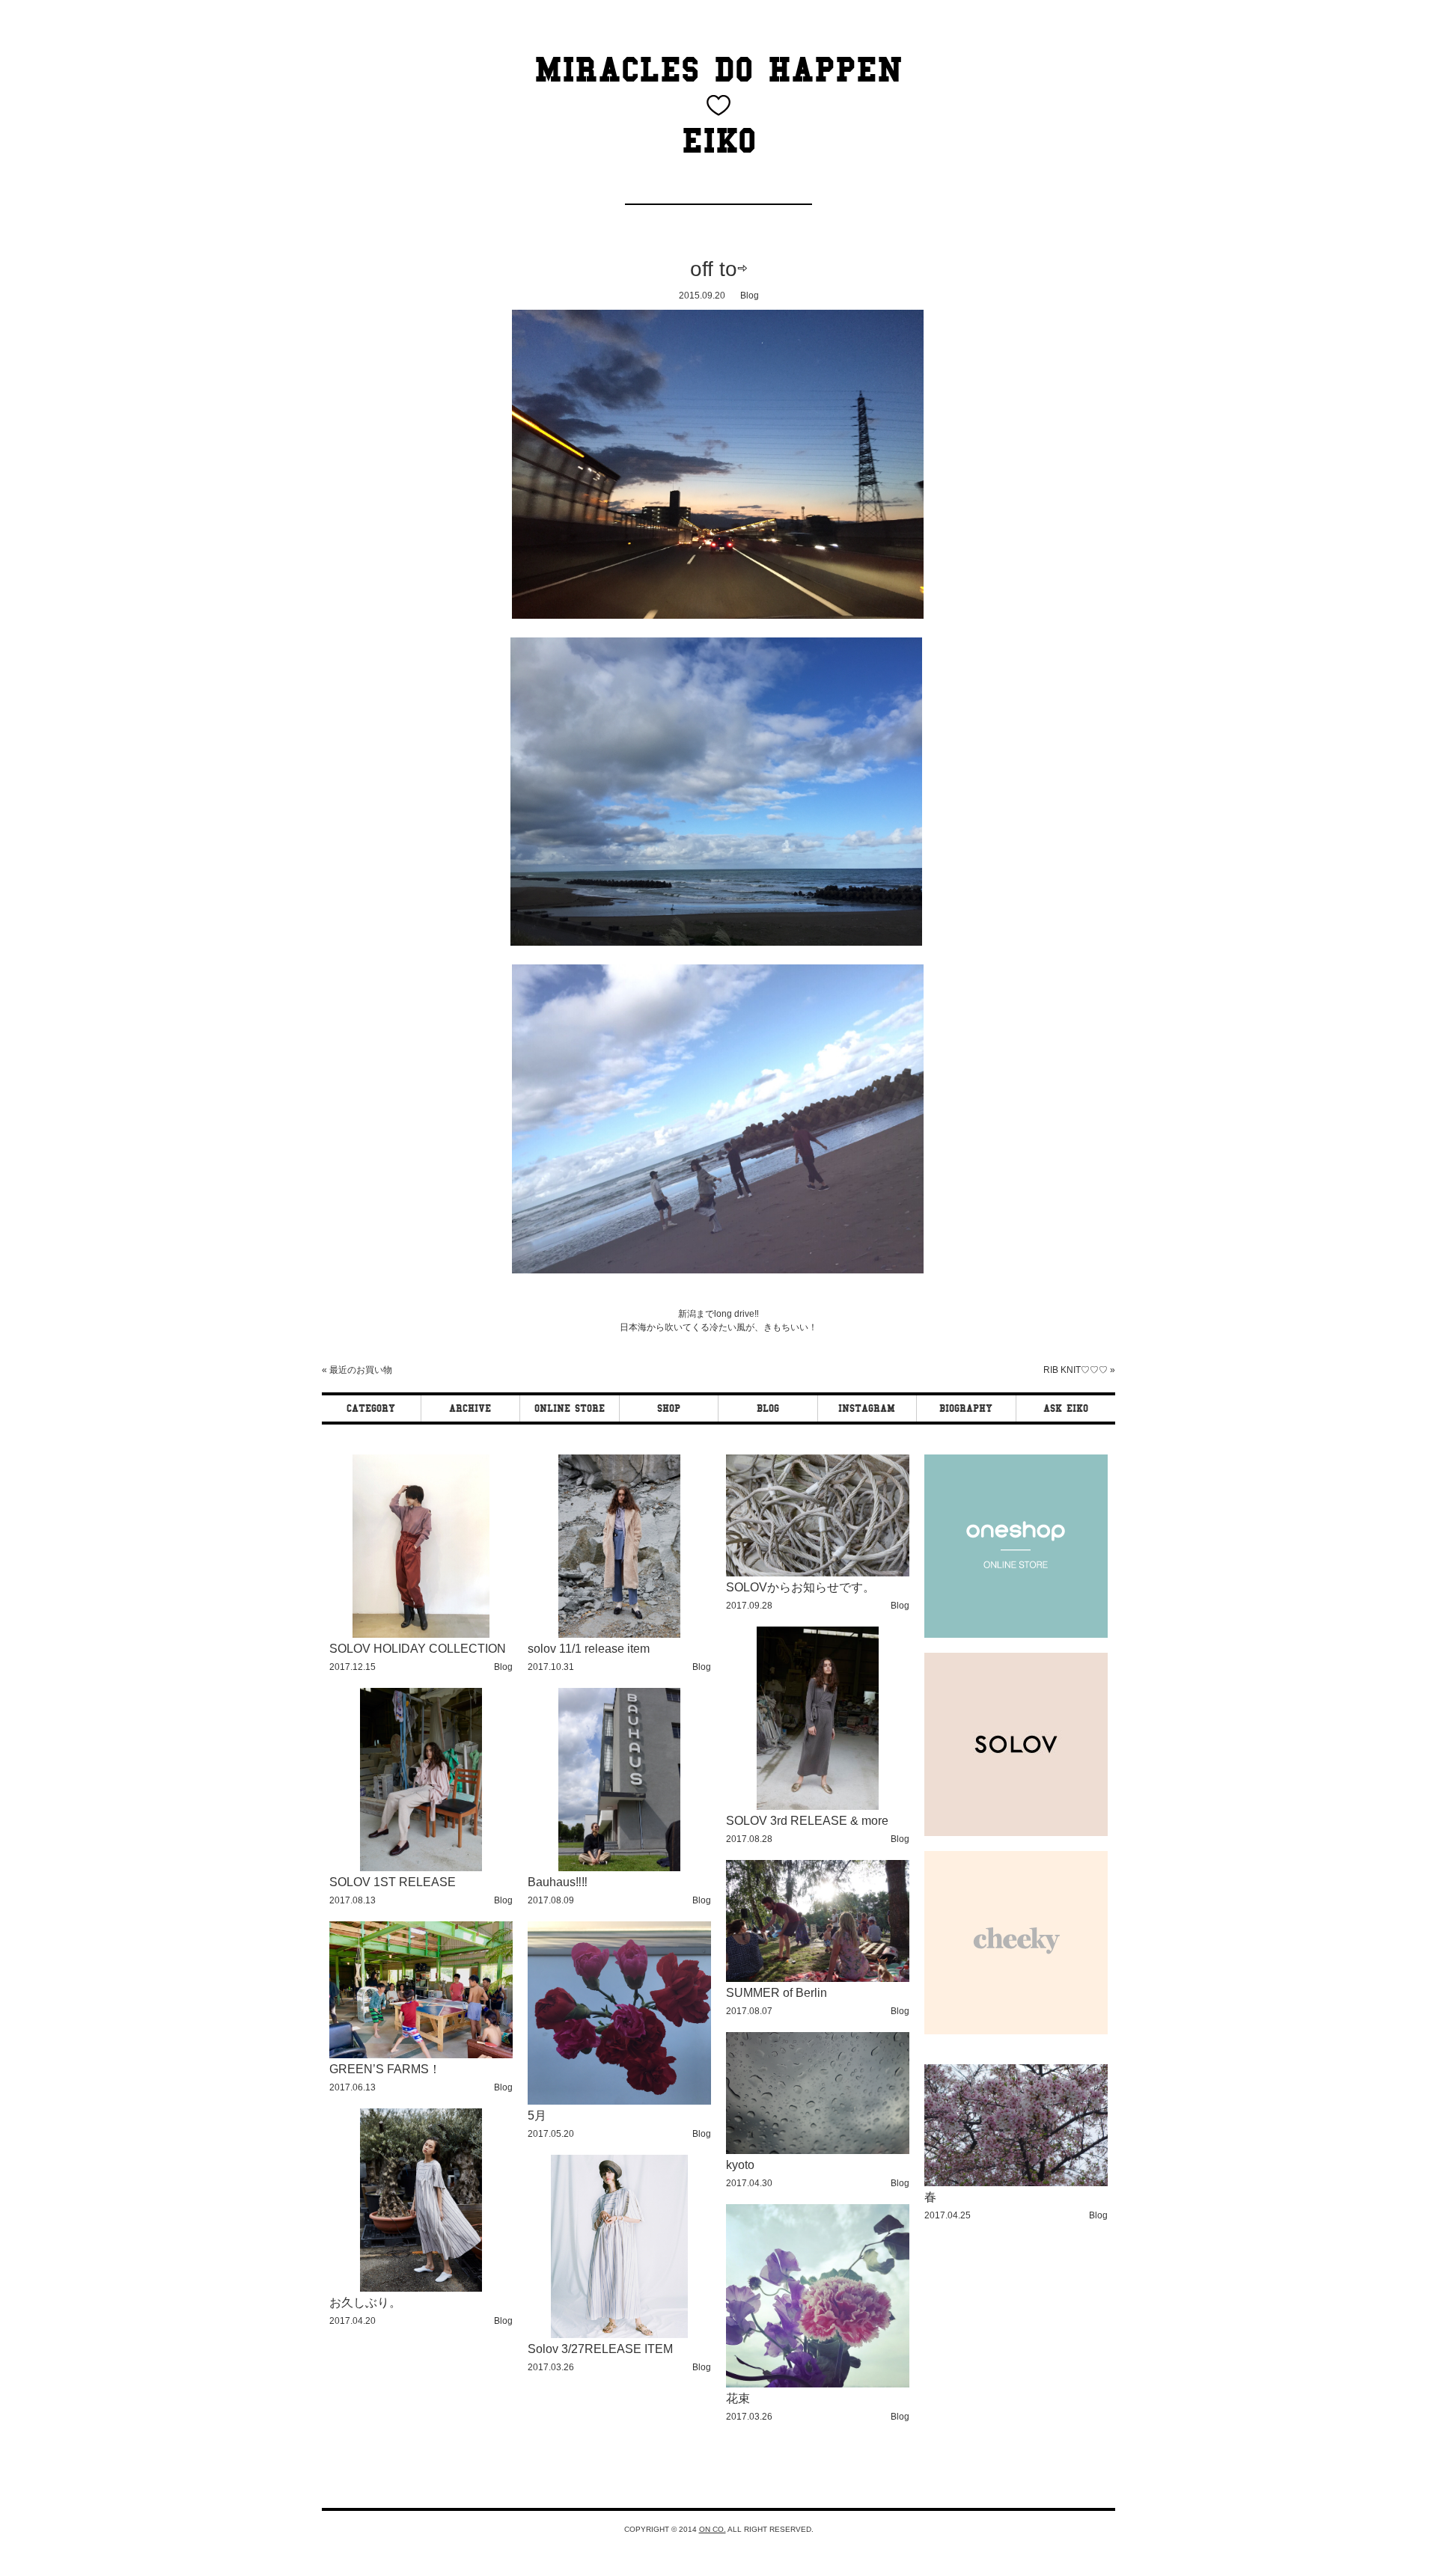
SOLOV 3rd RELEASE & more (807, 1821)
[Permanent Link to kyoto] (818, 2151)
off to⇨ (719, 269)
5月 (537, 2115)
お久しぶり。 (365, 2303)
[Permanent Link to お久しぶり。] (421, 2289)
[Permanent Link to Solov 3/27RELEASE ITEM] (619, 2335)
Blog (750, 296)
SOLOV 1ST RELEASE (393, 1882)
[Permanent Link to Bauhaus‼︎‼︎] (619, 1869)
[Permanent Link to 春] (1016, 2184)
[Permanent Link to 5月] (619, 2102)
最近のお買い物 (361, 1370)
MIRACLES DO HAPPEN (718, 70)
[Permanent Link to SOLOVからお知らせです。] (818, 1574)
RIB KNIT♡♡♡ (1076, 1370)
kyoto (740, 2165)
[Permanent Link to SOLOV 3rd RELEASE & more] (818, 1807)
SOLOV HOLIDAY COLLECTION (418, 1649)
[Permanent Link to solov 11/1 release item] (619, 1635)
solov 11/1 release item (589, 1649)
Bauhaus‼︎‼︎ (558, 1882)
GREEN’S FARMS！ (385, 2069)
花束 (738, 2398)
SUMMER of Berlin (777, 1993)
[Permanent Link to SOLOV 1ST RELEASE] (421, 1869)
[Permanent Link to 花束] (818, 2385)
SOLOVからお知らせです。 (800, 1587)
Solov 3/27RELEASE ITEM (600, 2349)
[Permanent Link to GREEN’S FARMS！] (421, 2056)
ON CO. (713, 2529)
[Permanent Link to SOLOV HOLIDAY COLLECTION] (421, 1635)
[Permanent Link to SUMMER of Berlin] (818, 1979)
